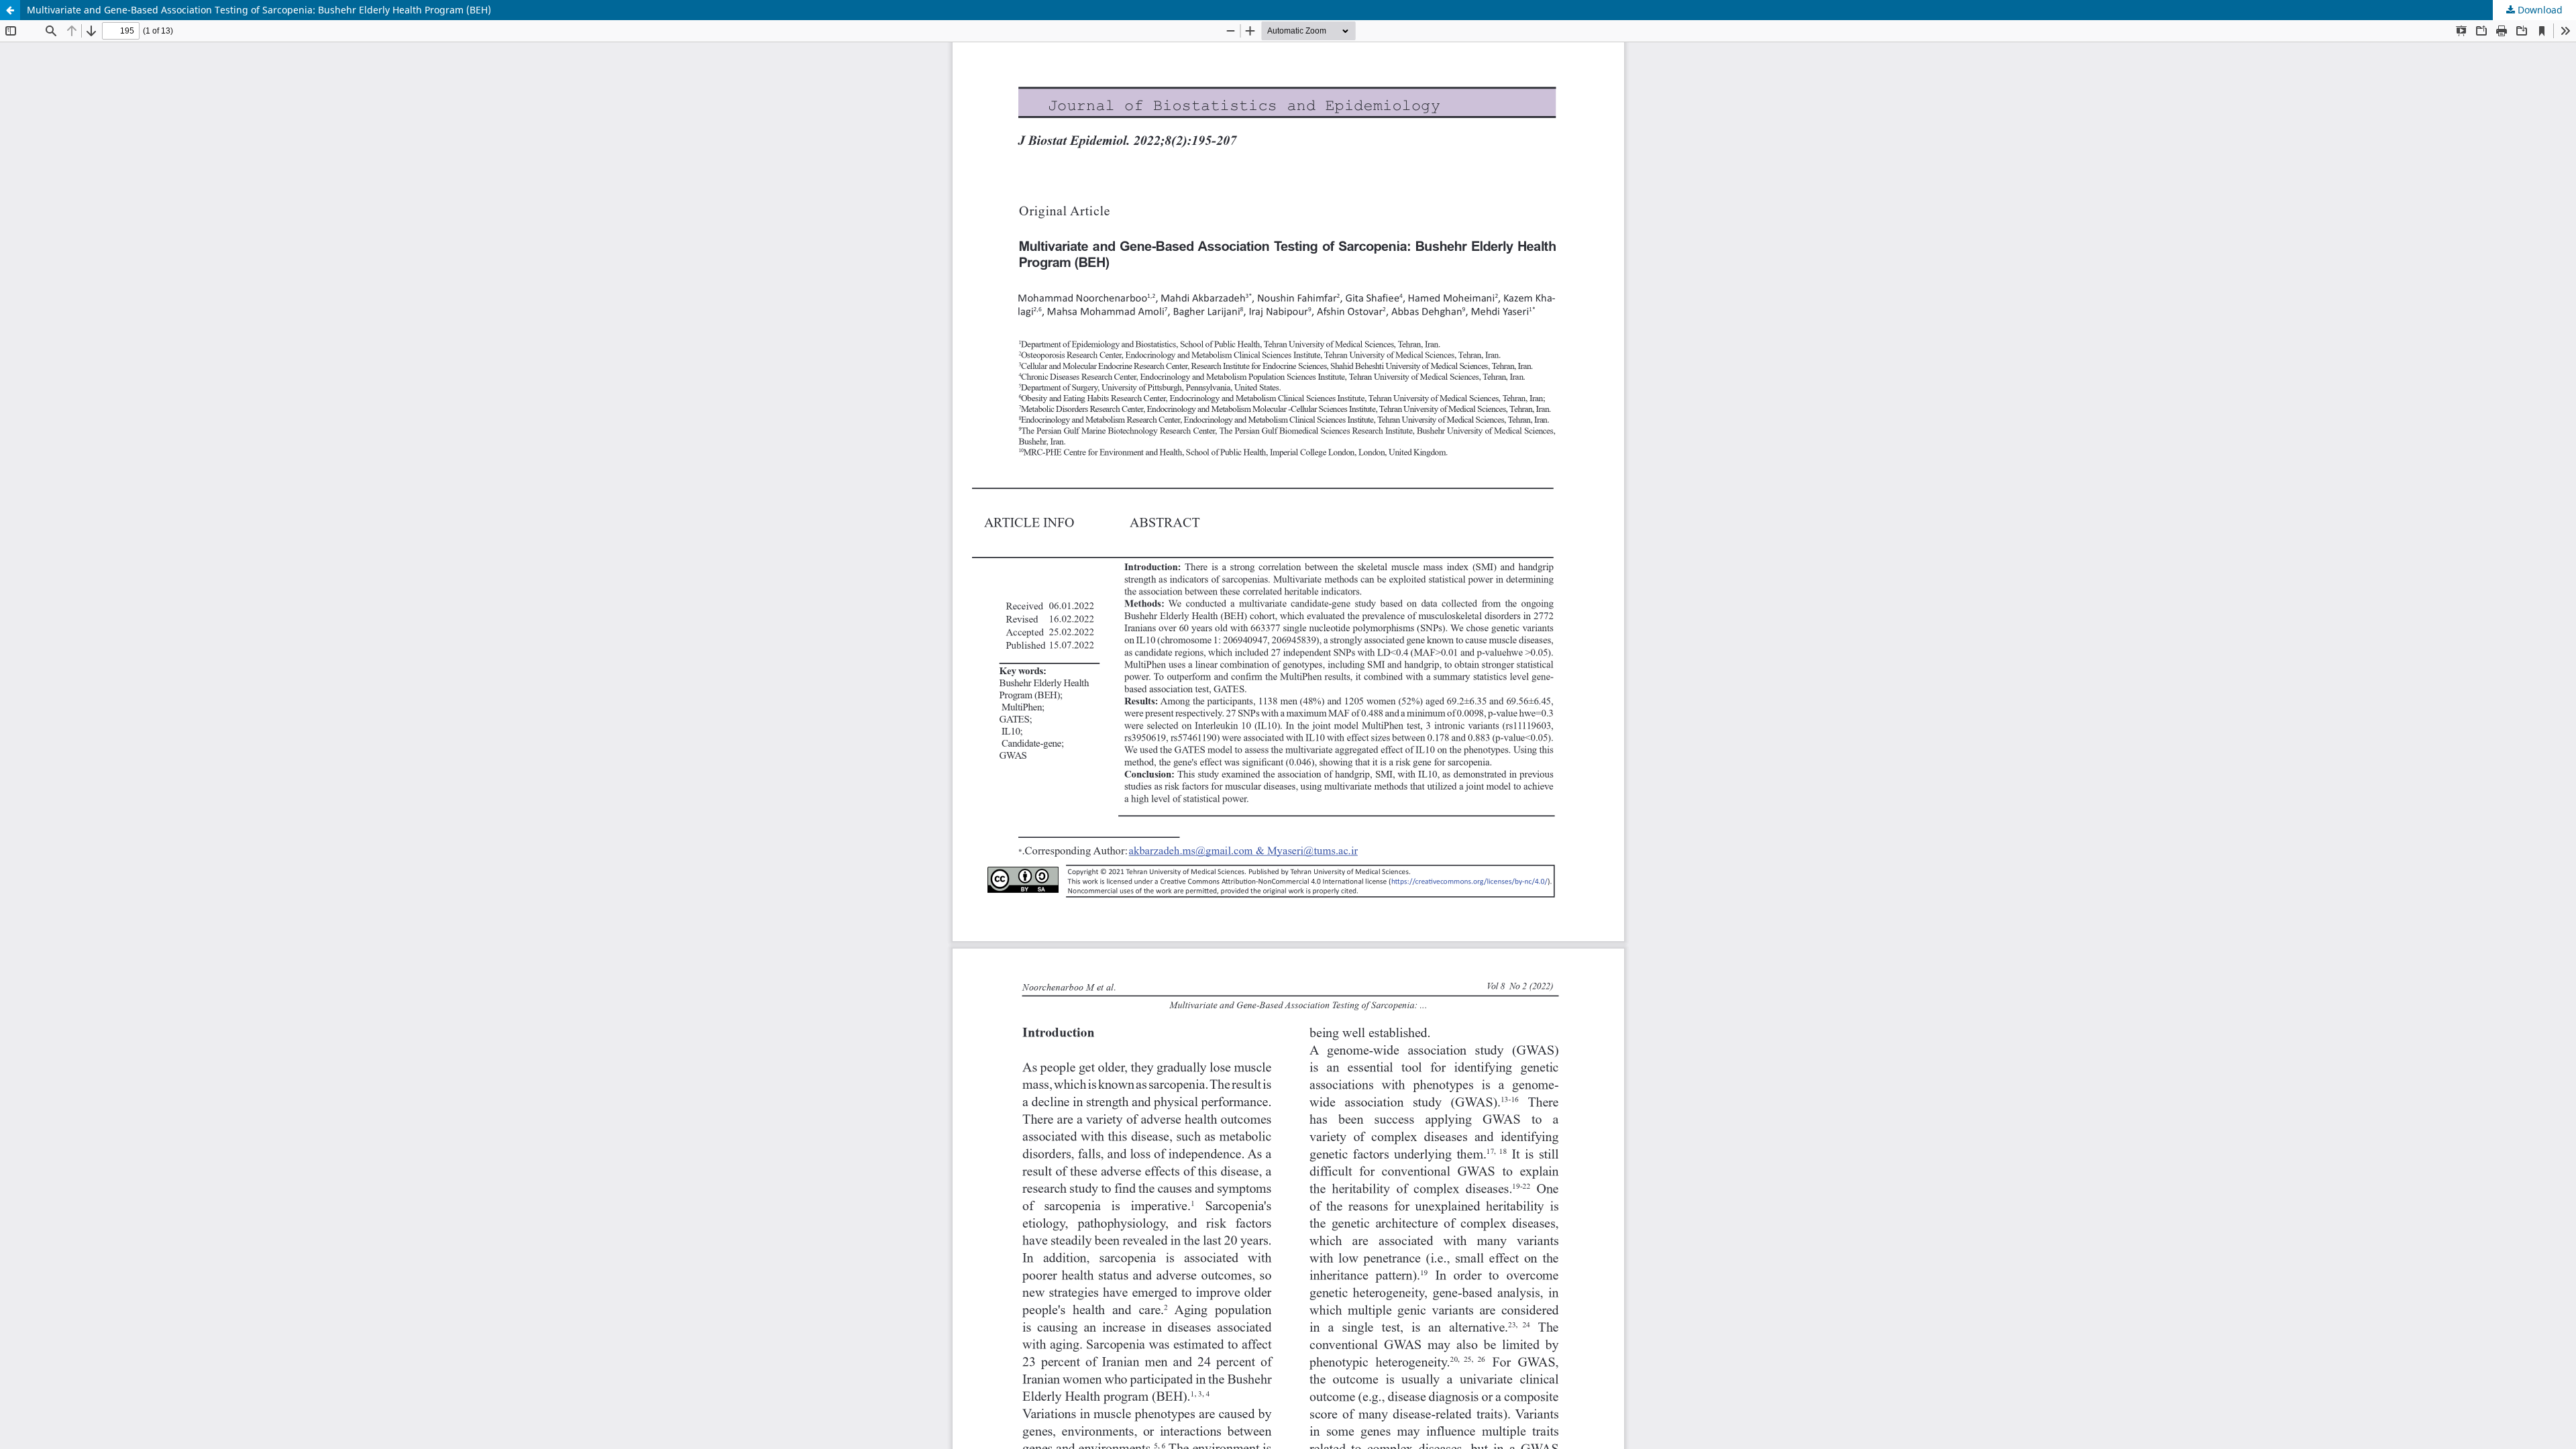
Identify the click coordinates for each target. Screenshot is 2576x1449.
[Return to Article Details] (10, 10)
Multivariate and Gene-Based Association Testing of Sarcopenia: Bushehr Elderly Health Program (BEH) (259, 10)
